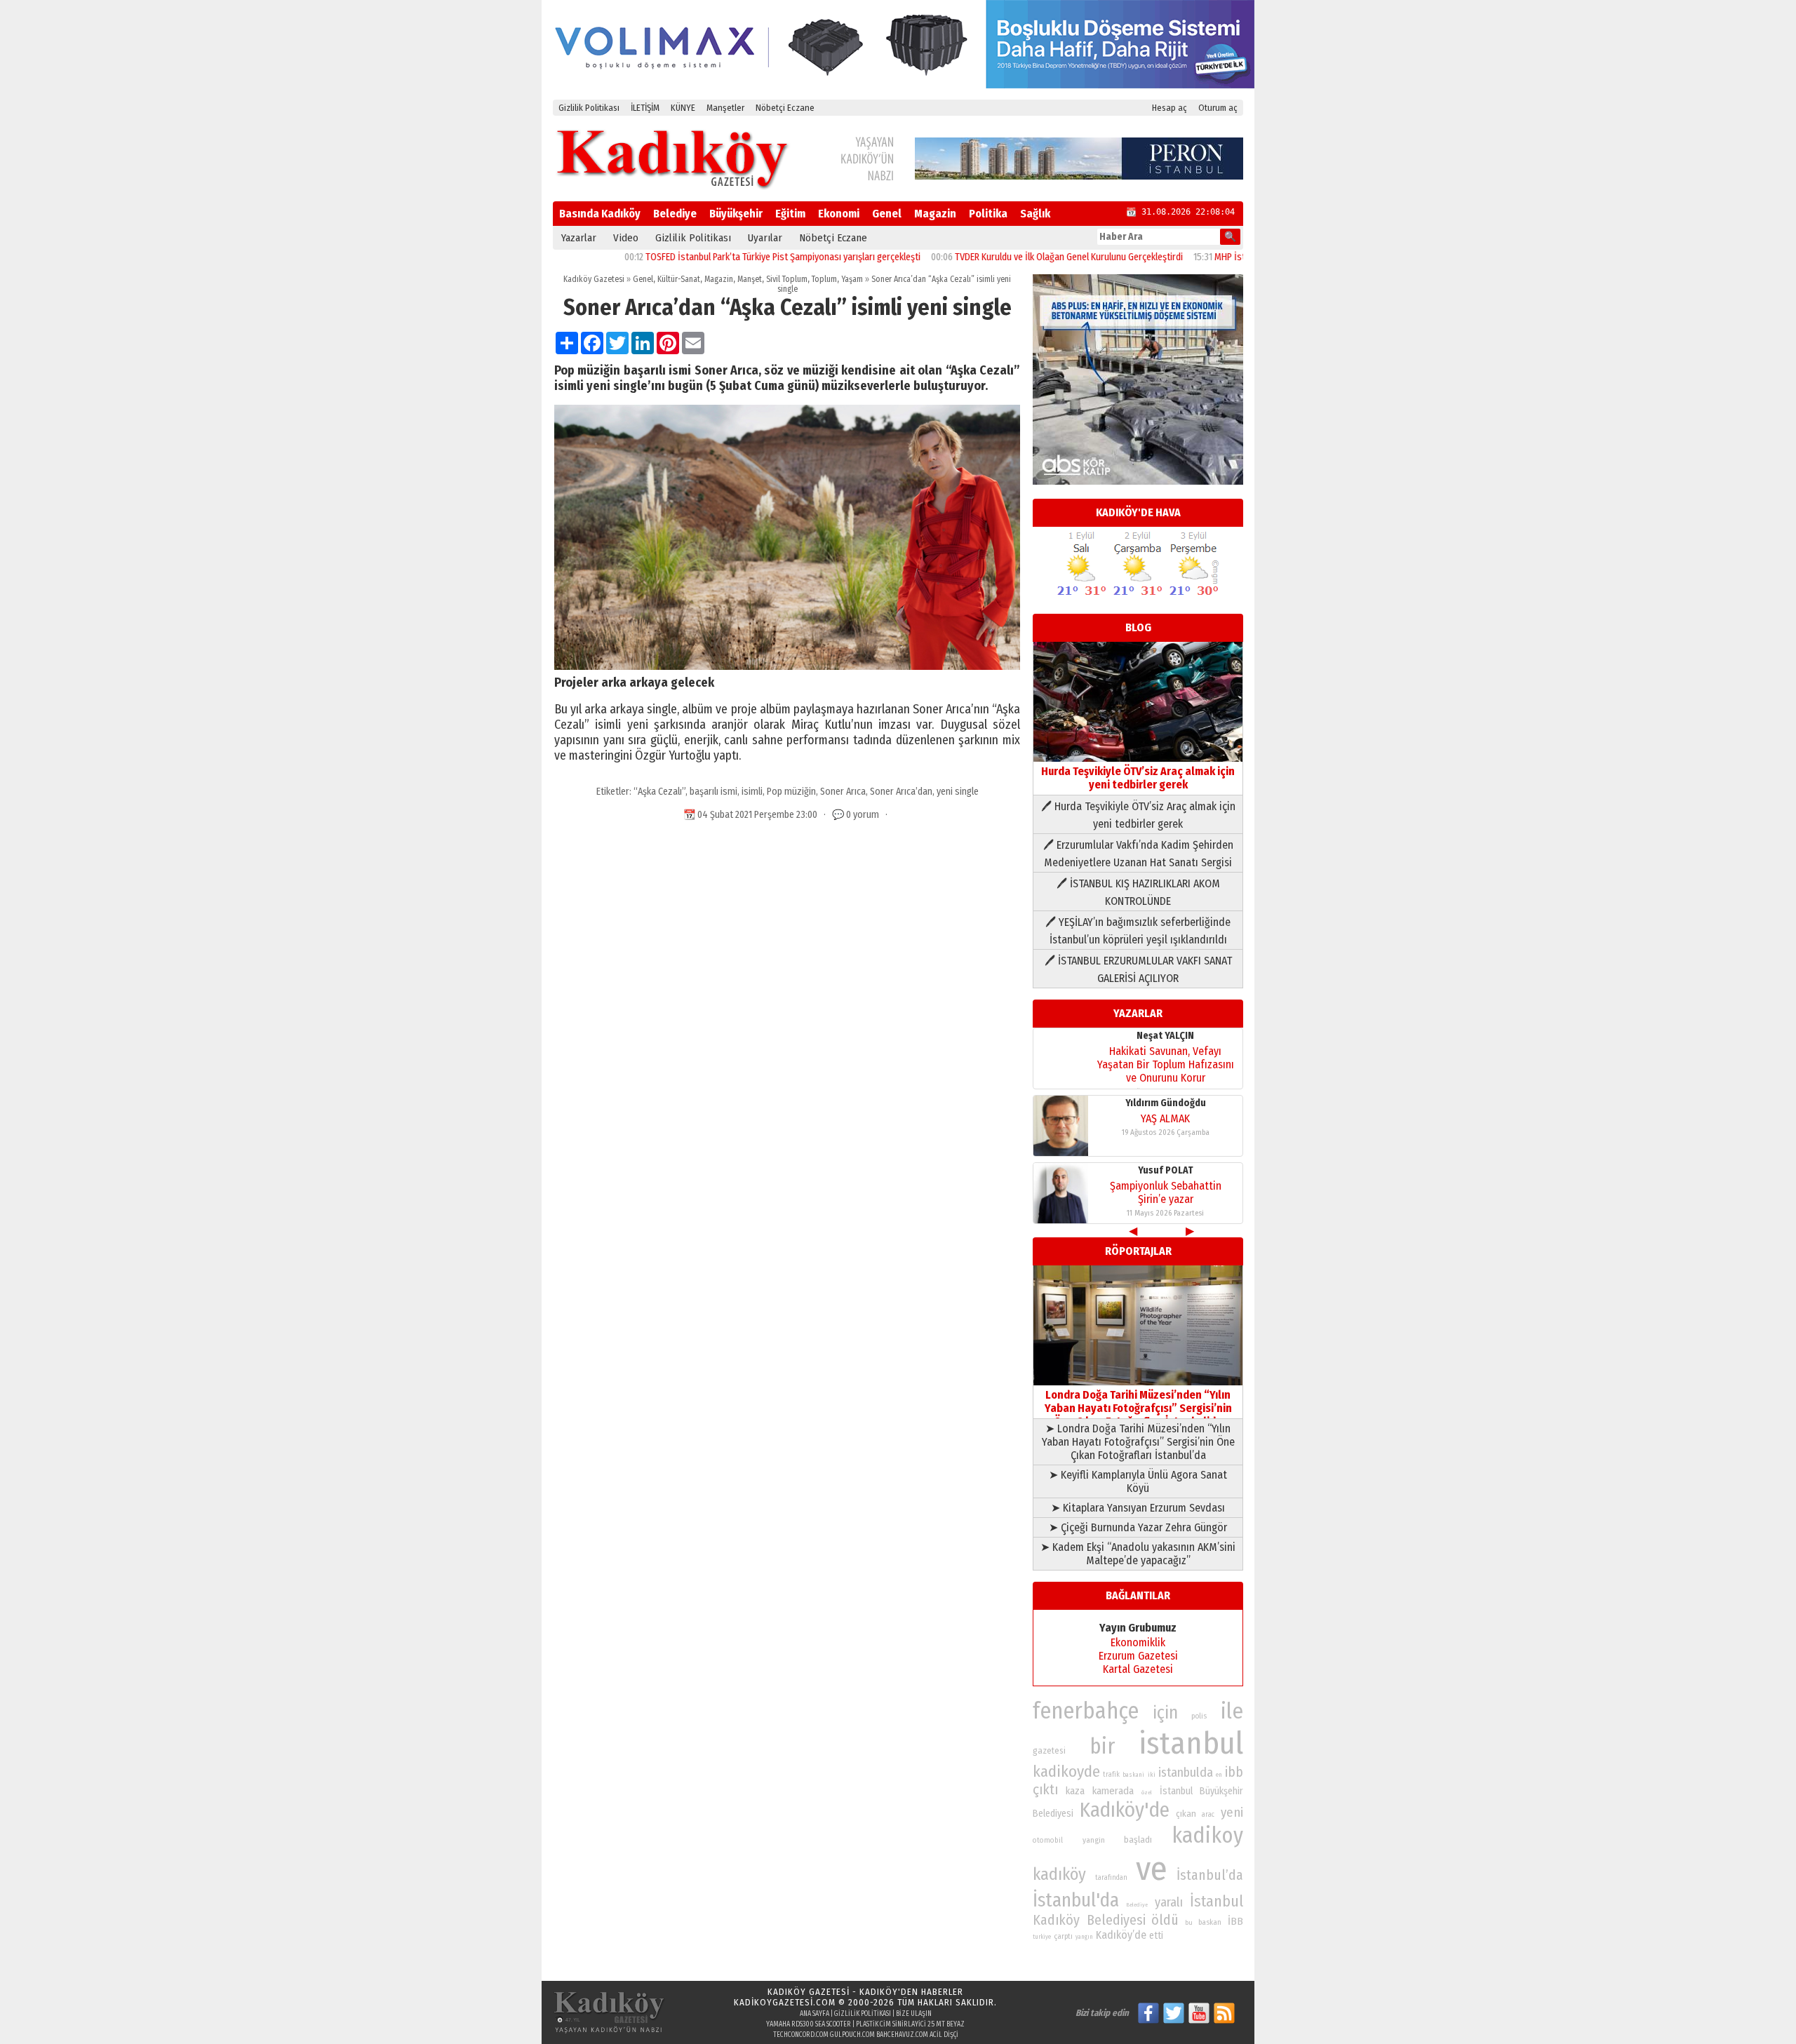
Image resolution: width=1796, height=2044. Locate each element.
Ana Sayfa (815, 2014)
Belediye (675, 214)
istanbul (1191, 1743)
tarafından (1111, 1878)
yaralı (1169, 1902)
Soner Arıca (843, 792)
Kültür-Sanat (679, 279)
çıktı (1045, 1789)
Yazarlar (579, 238)
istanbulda (1186, 1773)
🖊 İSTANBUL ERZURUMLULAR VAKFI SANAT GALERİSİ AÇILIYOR (1138, 969)
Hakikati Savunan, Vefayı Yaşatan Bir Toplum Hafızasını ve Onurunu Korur (1166, 1064)
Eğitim (790, 214)
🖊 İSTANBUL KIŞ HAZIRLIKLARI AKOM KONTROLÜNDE (1138, 892)
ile (1232, 1711)
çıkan (1186, 1814)
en (1219, 1775)
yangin (1094, 1840)
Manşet (750, 279)
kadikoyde (1066, 1771)
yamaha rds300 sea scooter (809, 2024)
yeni (1232, 1813)
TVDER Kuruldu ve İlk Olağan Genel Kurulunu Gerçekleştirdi (1007, 257)
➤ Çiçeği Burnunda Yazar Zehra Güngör (1138, 1527)
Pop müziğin (791, 792)
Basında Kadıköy (600, 214)
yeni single (958, 792)
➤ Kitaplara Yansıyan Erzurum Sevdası (1138, 1508)
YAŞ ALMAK (1165, 1118)
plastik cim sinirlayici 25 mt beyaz (910, 2024)
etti (1156, 1936)
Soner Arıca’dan (901, 792)
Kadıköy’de (1121, 1935)
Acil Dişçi (944, 2035)
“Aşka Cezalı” (659, 792)
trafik (1111, 1775)
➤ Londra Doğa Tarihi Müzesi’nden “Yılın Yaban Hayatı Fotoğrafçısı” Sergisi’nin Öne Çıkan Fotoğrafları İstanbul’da (1138, 1442)
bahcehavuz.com (902, 2035)
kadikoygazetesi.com (785, 2002)
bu (1189, 1922)
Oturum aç (1218, 108)
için (1165, 1713)
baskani (1133, 1775)
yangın (1084, 1937)
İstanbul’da (1210, 1875)
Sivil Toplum (787, 279)
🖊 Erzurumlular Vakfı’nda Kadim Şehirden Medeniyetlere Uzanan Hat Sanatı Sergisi (1138, 854)
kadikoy (1207, 1835)
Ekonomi (839, 214)
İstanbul (1217, 1901)
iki (1152, 1774)
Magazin (935, 214)
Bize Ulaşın (914, 2014)
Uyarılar (765, 238)
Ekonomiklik (1138, 1642)
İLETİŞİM (645, 108)
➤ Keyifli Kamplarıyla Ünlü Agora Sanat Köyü (1138, 1481)
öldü (1165, 1920)
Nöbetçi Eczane (785, 108)
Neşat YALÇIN (1165, 1036)
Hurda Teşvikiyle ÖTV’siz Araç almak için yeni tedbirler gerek (1138, 778)
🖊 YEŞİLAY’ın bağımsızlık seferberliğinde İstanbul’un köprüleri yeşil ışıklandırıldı (1138, 931)
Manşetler (725, 108)
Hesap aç (1170, 108)
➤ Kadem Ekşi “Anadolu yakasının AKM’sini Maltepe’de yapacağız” (1138, 1554)
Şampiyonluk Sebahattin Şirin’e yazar (1166, 1192)
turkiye (1042, 1937)
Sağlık (1035, 214)
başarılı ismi (713, 792)
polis (1199, 1716)
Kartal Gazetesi (1138, 1669)
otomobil (1048, 1840)
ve (1152, 1869)
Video (626, 238)
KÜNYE (683, 108)
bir (1102, 1746)
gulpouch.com (852, 2035)
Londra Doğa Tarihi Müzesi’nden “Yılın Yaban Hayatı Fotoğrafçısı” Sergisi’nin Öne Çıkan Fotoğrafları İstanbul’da (1138, 1408)
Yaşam (852, 279)
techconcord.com (801, 2035)
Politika (988, 214)
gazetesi (1049, 1750)
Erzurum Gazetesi (1138, 1656)
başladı (1138, 1840)
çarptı (1063, 1936)
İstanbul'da (1076, 1900)
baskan (1210, 1922)
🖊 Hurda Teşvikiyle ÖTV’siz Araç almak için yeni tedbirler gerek (1138, 815)
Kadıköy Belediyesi (1089, 1920)
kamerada (1113, 1791)
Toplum (824, 279)
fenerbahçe (1086, 1711)
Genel (887, 214)
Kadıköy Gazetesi (594, 279)
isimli (752, 792)
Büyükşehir (736, 214)
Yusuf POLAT (1166, 1170)
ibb (1234, 1772)
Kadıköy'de (1125, 1810)
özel (1147, 1793)
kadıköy (1059, 1874)
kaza (1075, 1791)
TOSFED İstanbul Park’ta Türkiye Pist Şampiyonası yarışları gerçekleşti (721, 257)
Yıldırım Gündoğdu (1166, 1103)
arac (1208, 1815)
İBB (1235, 1921)
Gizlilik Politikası (589, 108)
